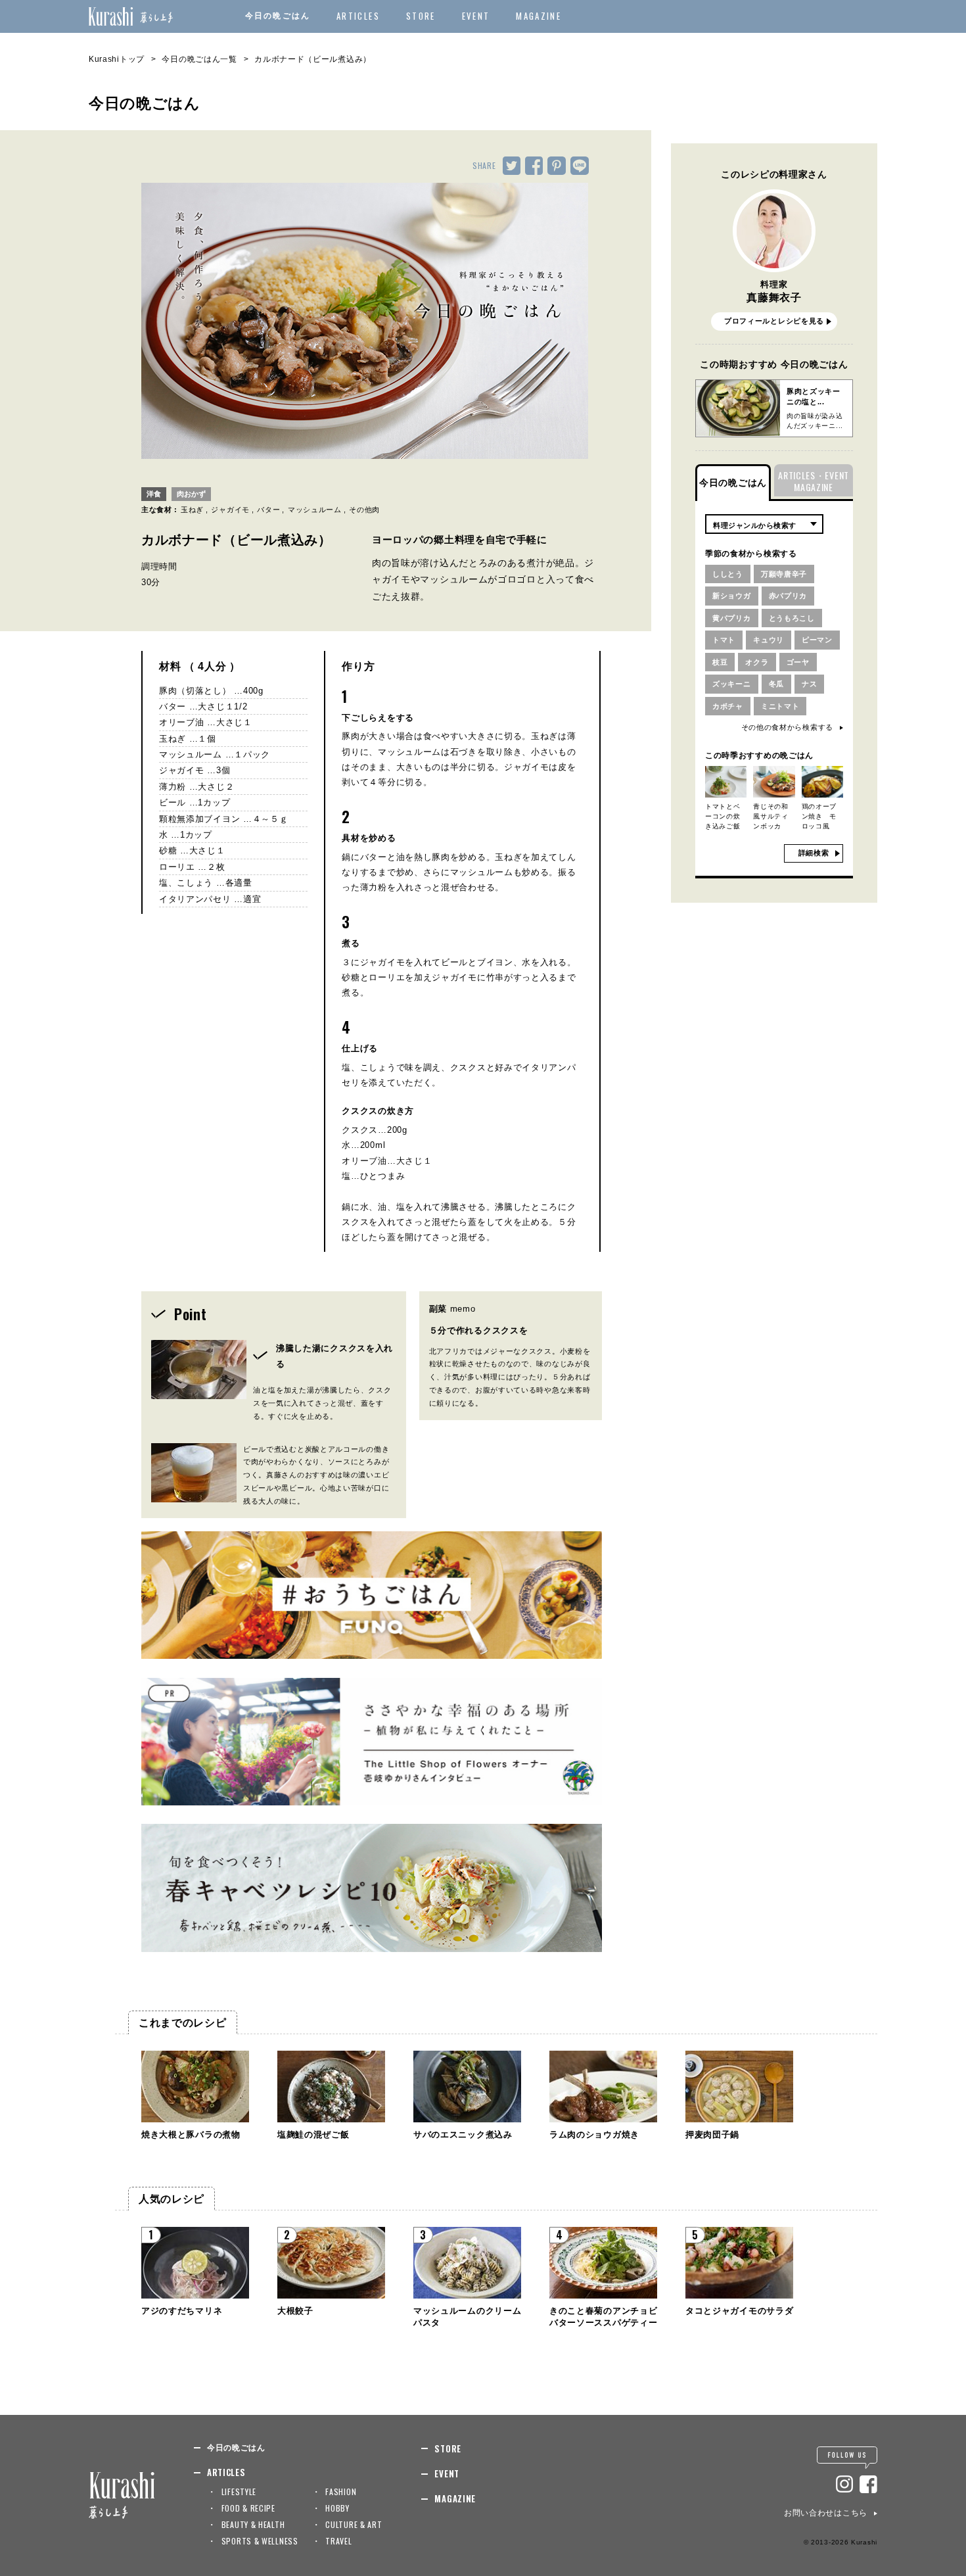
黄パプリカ (732, 618)
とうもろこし (792, 618)
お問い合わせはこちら (826, 2513)
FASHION (341, 2492)
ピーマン (817, 640)
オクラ (757, 662)
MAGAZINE (539, 16)
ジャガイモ (230, 510)
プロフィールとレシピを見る (774, 321)
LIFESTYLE (239, 2492)
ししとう (728, 574)
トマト (724, 640)
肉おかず (191, 494)
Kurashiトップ (117, 59)
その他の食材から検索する (787, 727)
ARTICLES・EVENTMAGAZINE (814, 481)
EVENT (476, 16)
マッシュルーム (315, 510)
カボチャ (728, 706)
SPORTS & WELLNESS (260, 2541)
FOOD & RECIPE (248, 2508)
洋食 (154, 494)
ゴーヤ (798, 662)
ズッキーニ (732, 684)
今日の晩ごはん (278, 16)
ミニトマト (780, 706)
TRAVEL (338, 2541)
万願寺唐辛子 (784, 574)
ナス (809, 684)
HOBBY (337, 2508)
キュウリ (769, 640)
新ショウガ (732, 596)
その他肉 (364, 510)
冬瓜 (776, 684)
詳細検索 (814, 853)
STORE (421, 16)
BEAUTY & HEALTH (253, 2524)
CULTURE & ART (354, 2524)
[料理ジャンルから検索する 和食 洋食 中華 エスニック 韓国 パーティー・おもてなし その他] (764, 524)
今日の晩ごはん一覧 (199, 59)
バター (268, 510)
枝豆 (720, 662)
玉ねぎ (192, 510)
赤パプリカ (788, 596)
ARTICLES (358, 16)
